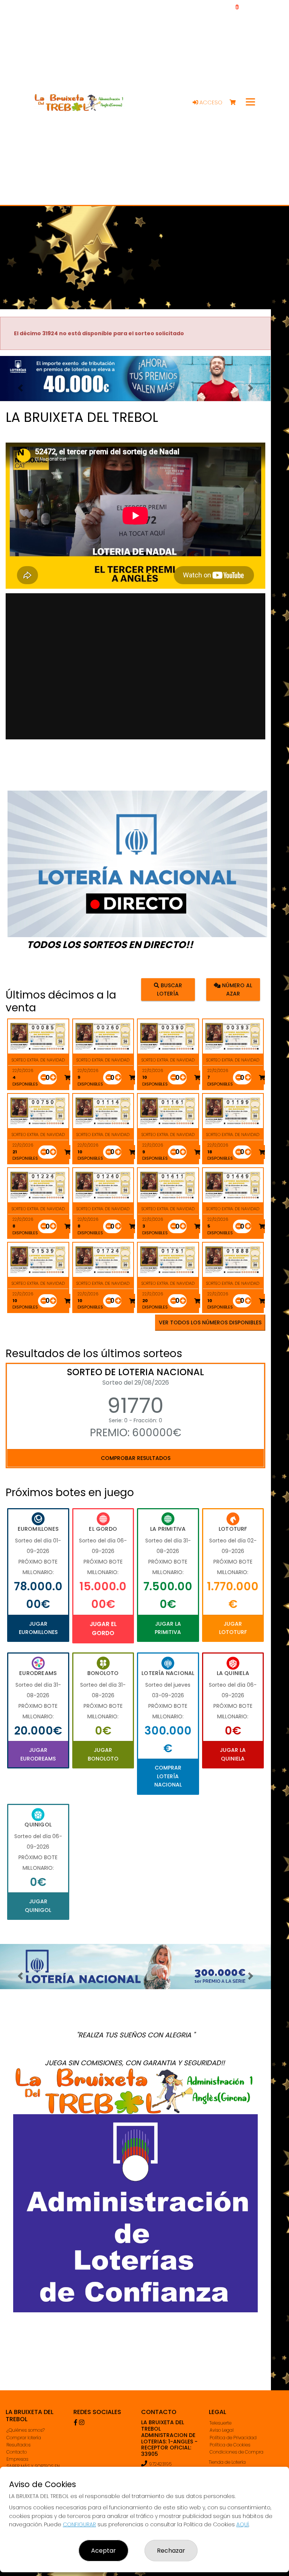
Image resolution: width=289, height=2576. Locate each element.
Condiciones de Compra (237, 2452)
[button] (20, 388)
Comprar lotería (24, 2438)
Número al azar (236, 989)
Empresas (17, 2459)
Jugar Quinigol (38, 1906)
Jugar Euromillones (38, 1628)
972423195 (160, 2464)
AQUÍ (243, 2524)
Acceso (210, 102)
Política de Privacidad (233, 2438)
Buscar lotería (170, 989)
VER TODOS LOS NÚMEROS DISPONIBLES (210, 1322)
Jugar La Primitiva (168, 1628)
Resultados (18, 2445)
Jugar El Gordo (103, 1629)
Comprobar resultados (136, 1458)
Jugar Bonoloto (103, 1754)
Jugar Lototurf (233, 1628)
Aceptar (103, 2551)
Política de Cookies (230, 2445)
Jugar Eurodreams (38, 1754)
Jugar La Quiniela (233, 1754)
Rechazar (171, 2551)
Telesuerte (221, 2423)
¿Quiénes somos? (26, 2430)
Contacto (17, 2452)
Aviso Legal (222, 2430)
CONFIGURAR (79, 2524)
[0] (236, 103)
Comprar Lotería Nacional (168, 1776)
